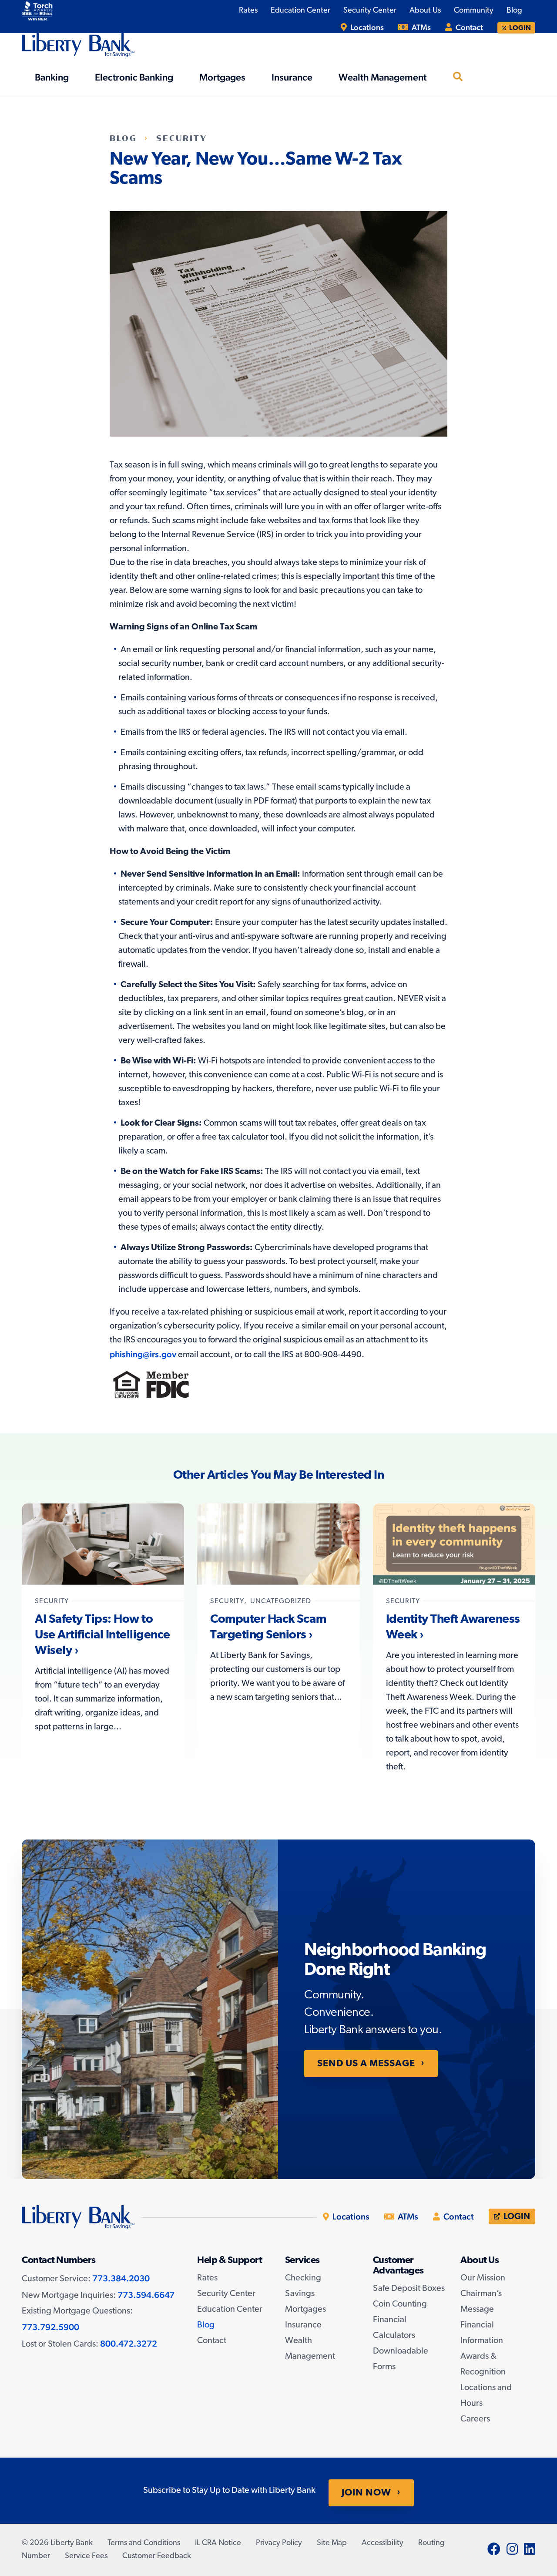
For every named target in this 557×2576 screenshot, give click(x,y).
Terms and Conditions (144, 2543)
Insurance (303, 2325)
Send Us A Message (366, 2064)
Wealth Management (310, 2349)
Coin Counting (400, 2304)
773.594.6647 (146, 2295)
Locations (366, 27)
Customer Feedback (157, 2556)
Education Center (230, 2310)
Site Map (332, 2543)
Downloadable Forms (401, 2359)
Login (519, 28)
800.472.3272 (129, 2344)
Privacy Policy (279, 2543)
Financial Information (482, 2333)
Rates (207, 2278)
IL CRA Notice (218, 2543)
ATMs (420, 27)
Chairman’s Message (481, 2302)
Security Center (226, 2294)
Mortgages (305, 2310)
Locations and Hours (486, 2396)
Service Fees (86, 2556)
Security (182, 138)
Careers (475, 2419)
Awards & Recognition (483, 2364)
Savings (300, 2294)
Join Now (366, 2493)
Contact (468, 27)
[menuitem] (362, 27)
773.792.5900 (50, 2327)
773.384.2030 (121, 2278)
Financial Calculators (394, 2328)
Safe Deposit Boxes (409, 2289)
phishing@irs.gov (143, 1354)
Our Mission (483, 2278)
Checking (303, 2278)
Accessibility (383, 2543)
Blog (123, 138)
